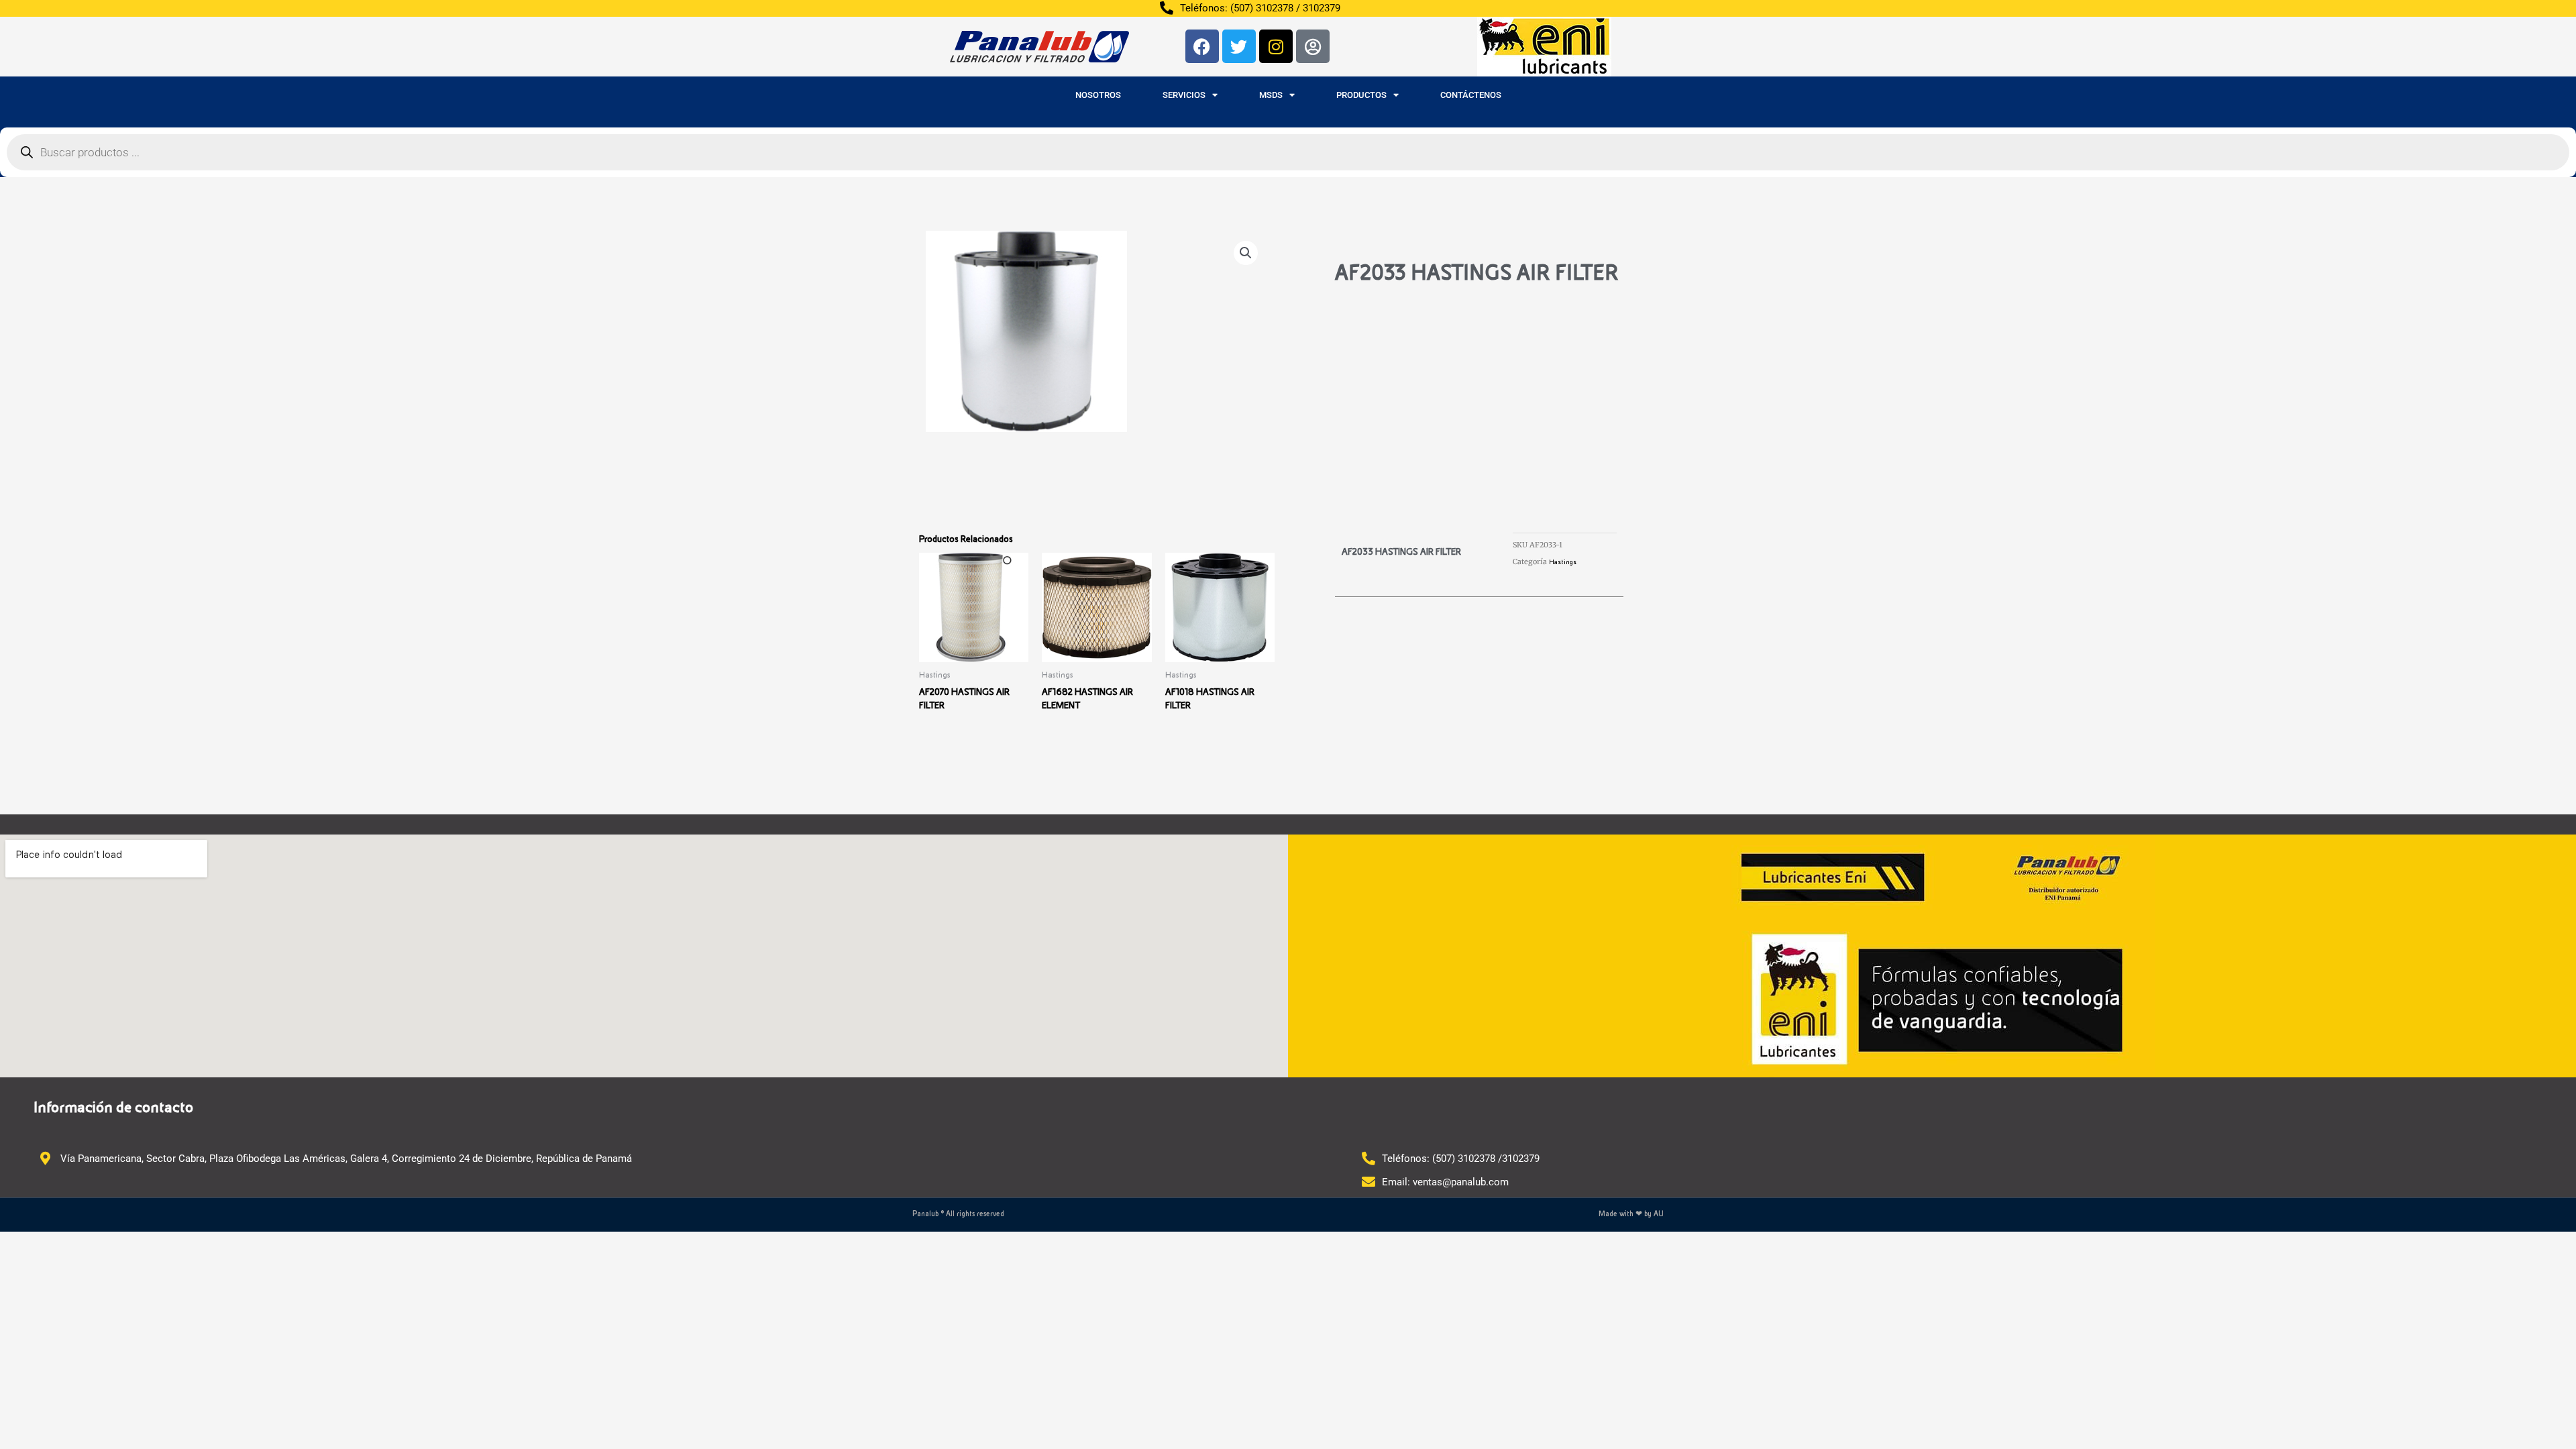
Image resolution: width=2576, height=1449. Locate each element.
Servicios (1184, 95)
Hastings (1563, 562)
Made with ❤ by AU (1631, 1214)
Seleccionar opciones (968, 773)
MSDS (1271, 95)
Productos (1361, 95)
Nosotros (1098, 95)
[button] (1246, 253)
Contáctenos (1471, 95)
